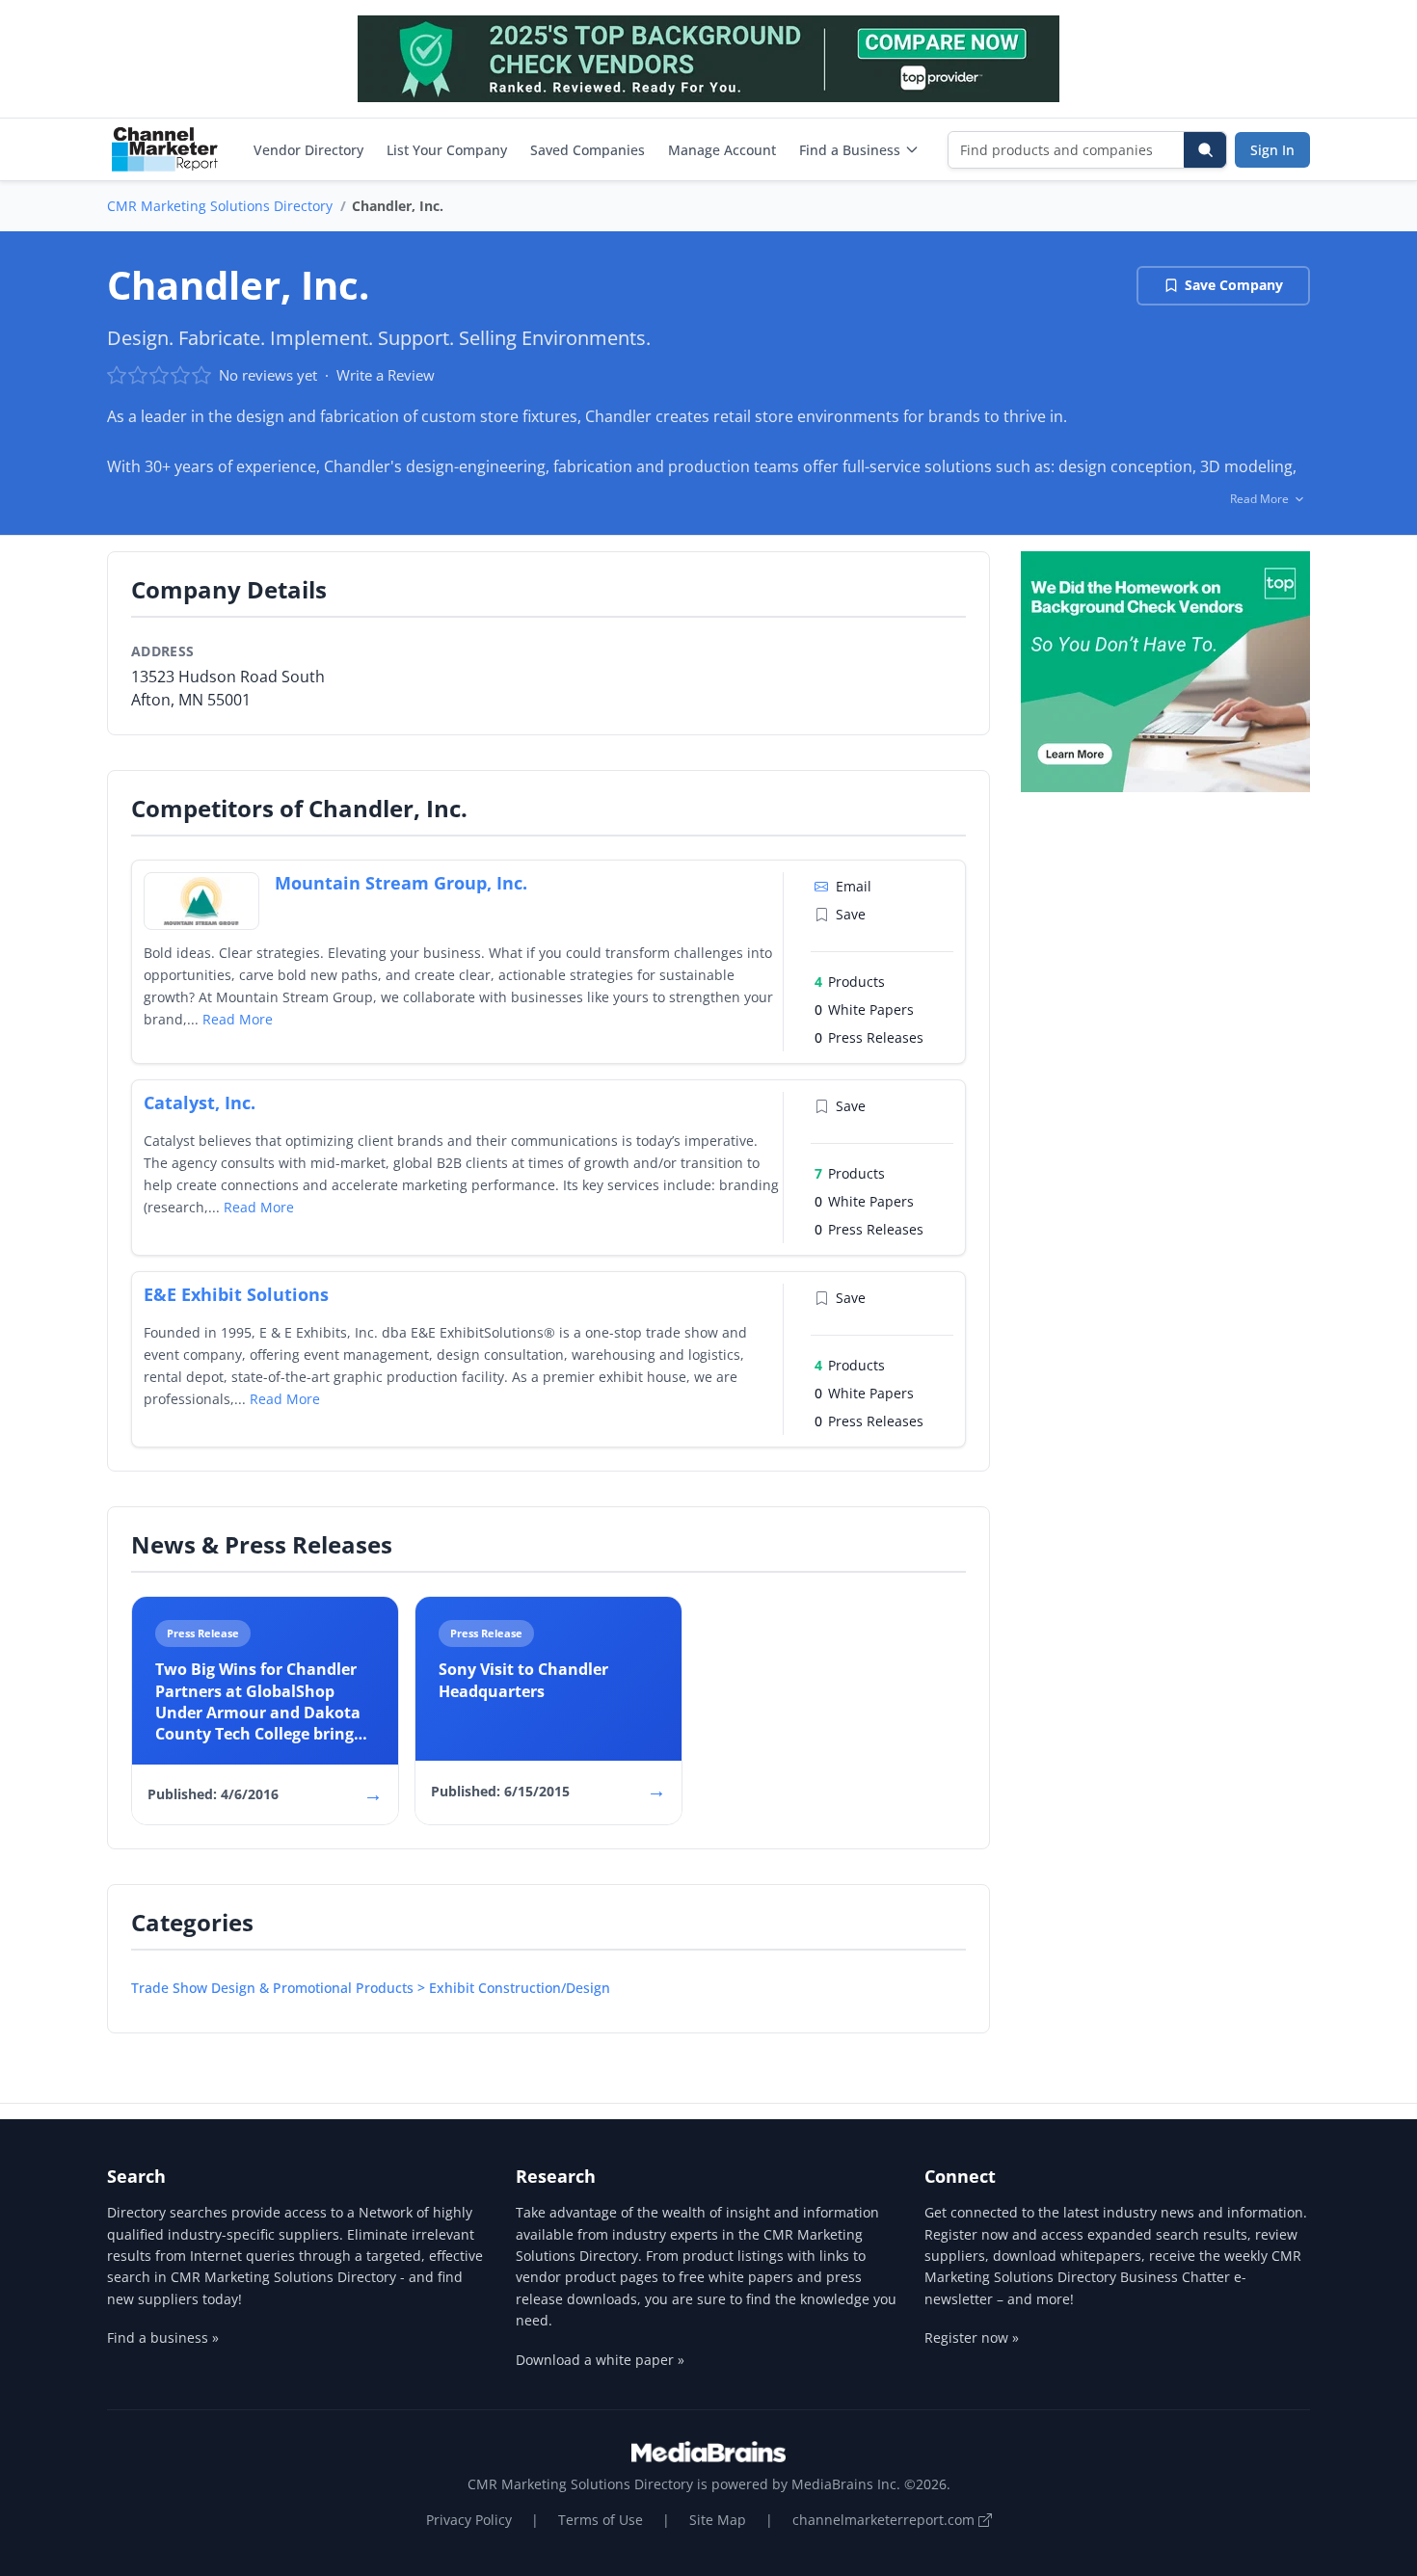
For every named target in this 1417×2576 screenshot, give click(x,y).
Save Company (1234, 285)
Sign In (1272, 150)
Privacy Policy (469, 2520)
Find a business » (163, 2337)
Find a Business (850, 150)
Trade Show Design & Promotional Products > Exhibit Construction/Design (371, 1988)
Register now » (972, 2337)
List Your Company (447, 150)
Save (851, 914)
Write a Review (386, 375)
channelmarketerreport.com (885, 2520)
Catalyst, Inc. (200, 1102)
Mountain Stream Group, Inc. (401, 883)
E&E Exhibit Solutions (236, 1294)
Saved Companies (588, 150)
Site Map (718, 2520)
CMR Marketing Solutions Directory (220, 206)
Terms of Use (601, 2520)
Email (854, 886)
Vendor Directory (308, 150)
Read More (238, 1019)
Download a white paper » (600, 2360)
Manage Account (722, 150)
